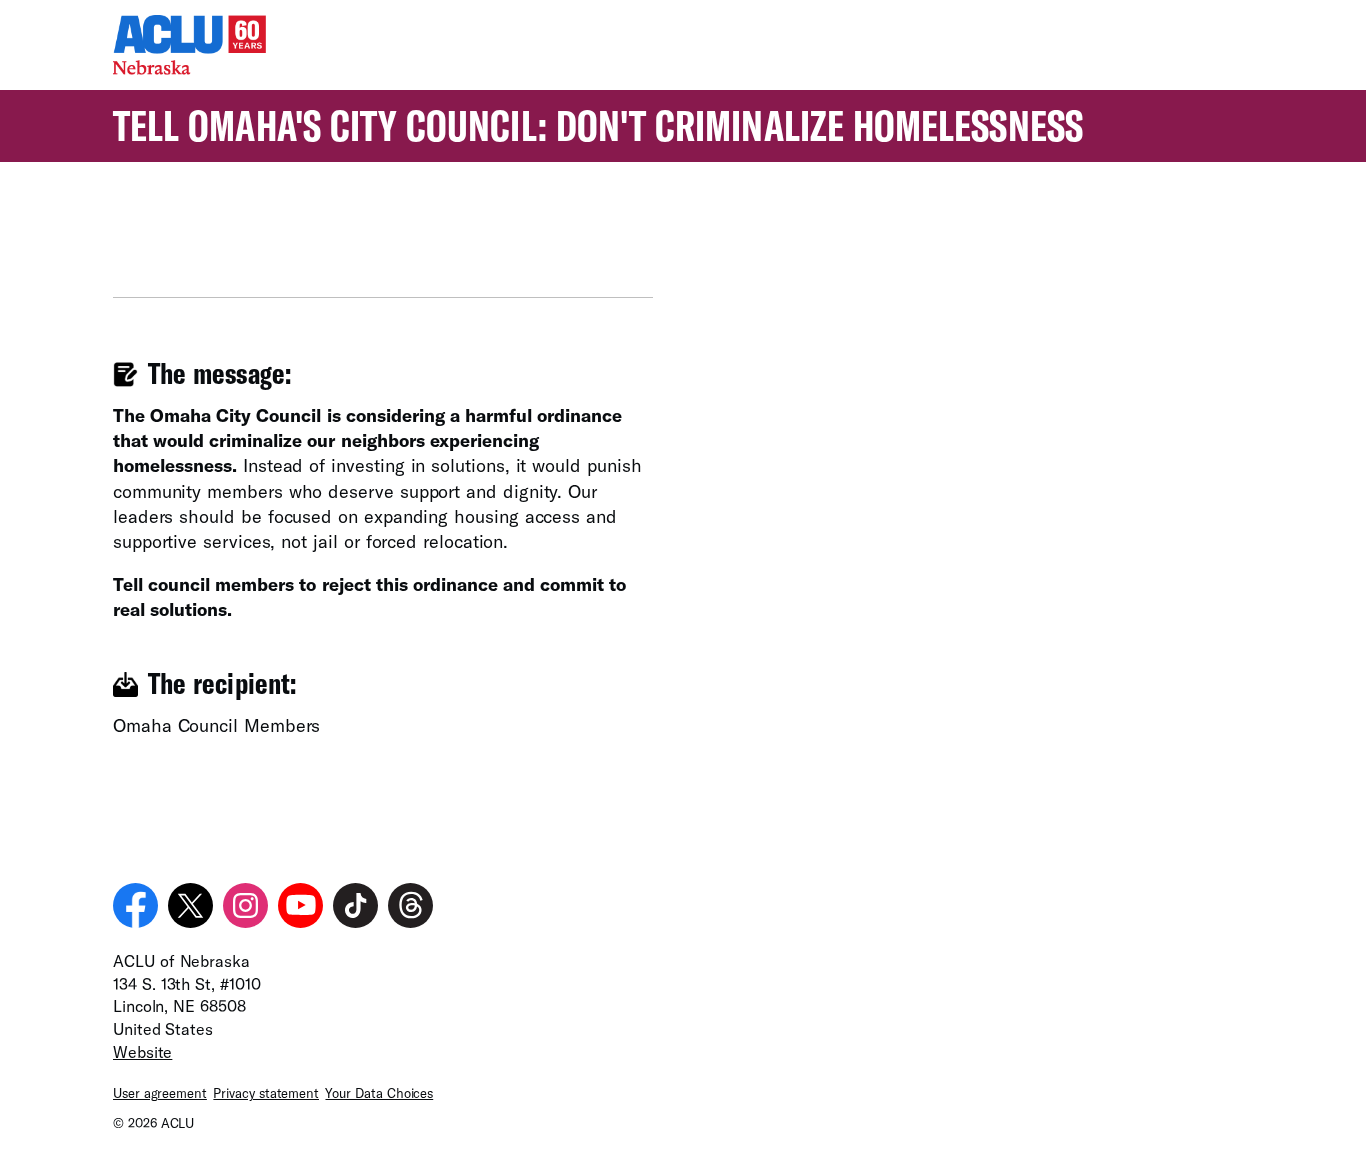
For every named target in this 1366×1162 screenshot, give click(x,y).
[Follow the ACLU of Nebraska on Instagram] (245, 905)
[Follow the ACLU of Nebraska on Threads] (410, 905)
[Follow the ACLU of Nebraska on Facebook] (135, 905)
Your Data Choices (379, 1093)
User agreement (160, 1093)
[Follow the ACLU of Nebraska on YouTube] (300, 905)
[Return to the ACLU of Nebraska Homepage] (189, 68)
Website (142, 1051)
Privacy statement (266, 1093)
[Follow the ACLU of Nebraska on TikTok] (355, 905)
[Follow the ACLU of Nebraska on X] (190, 905)
